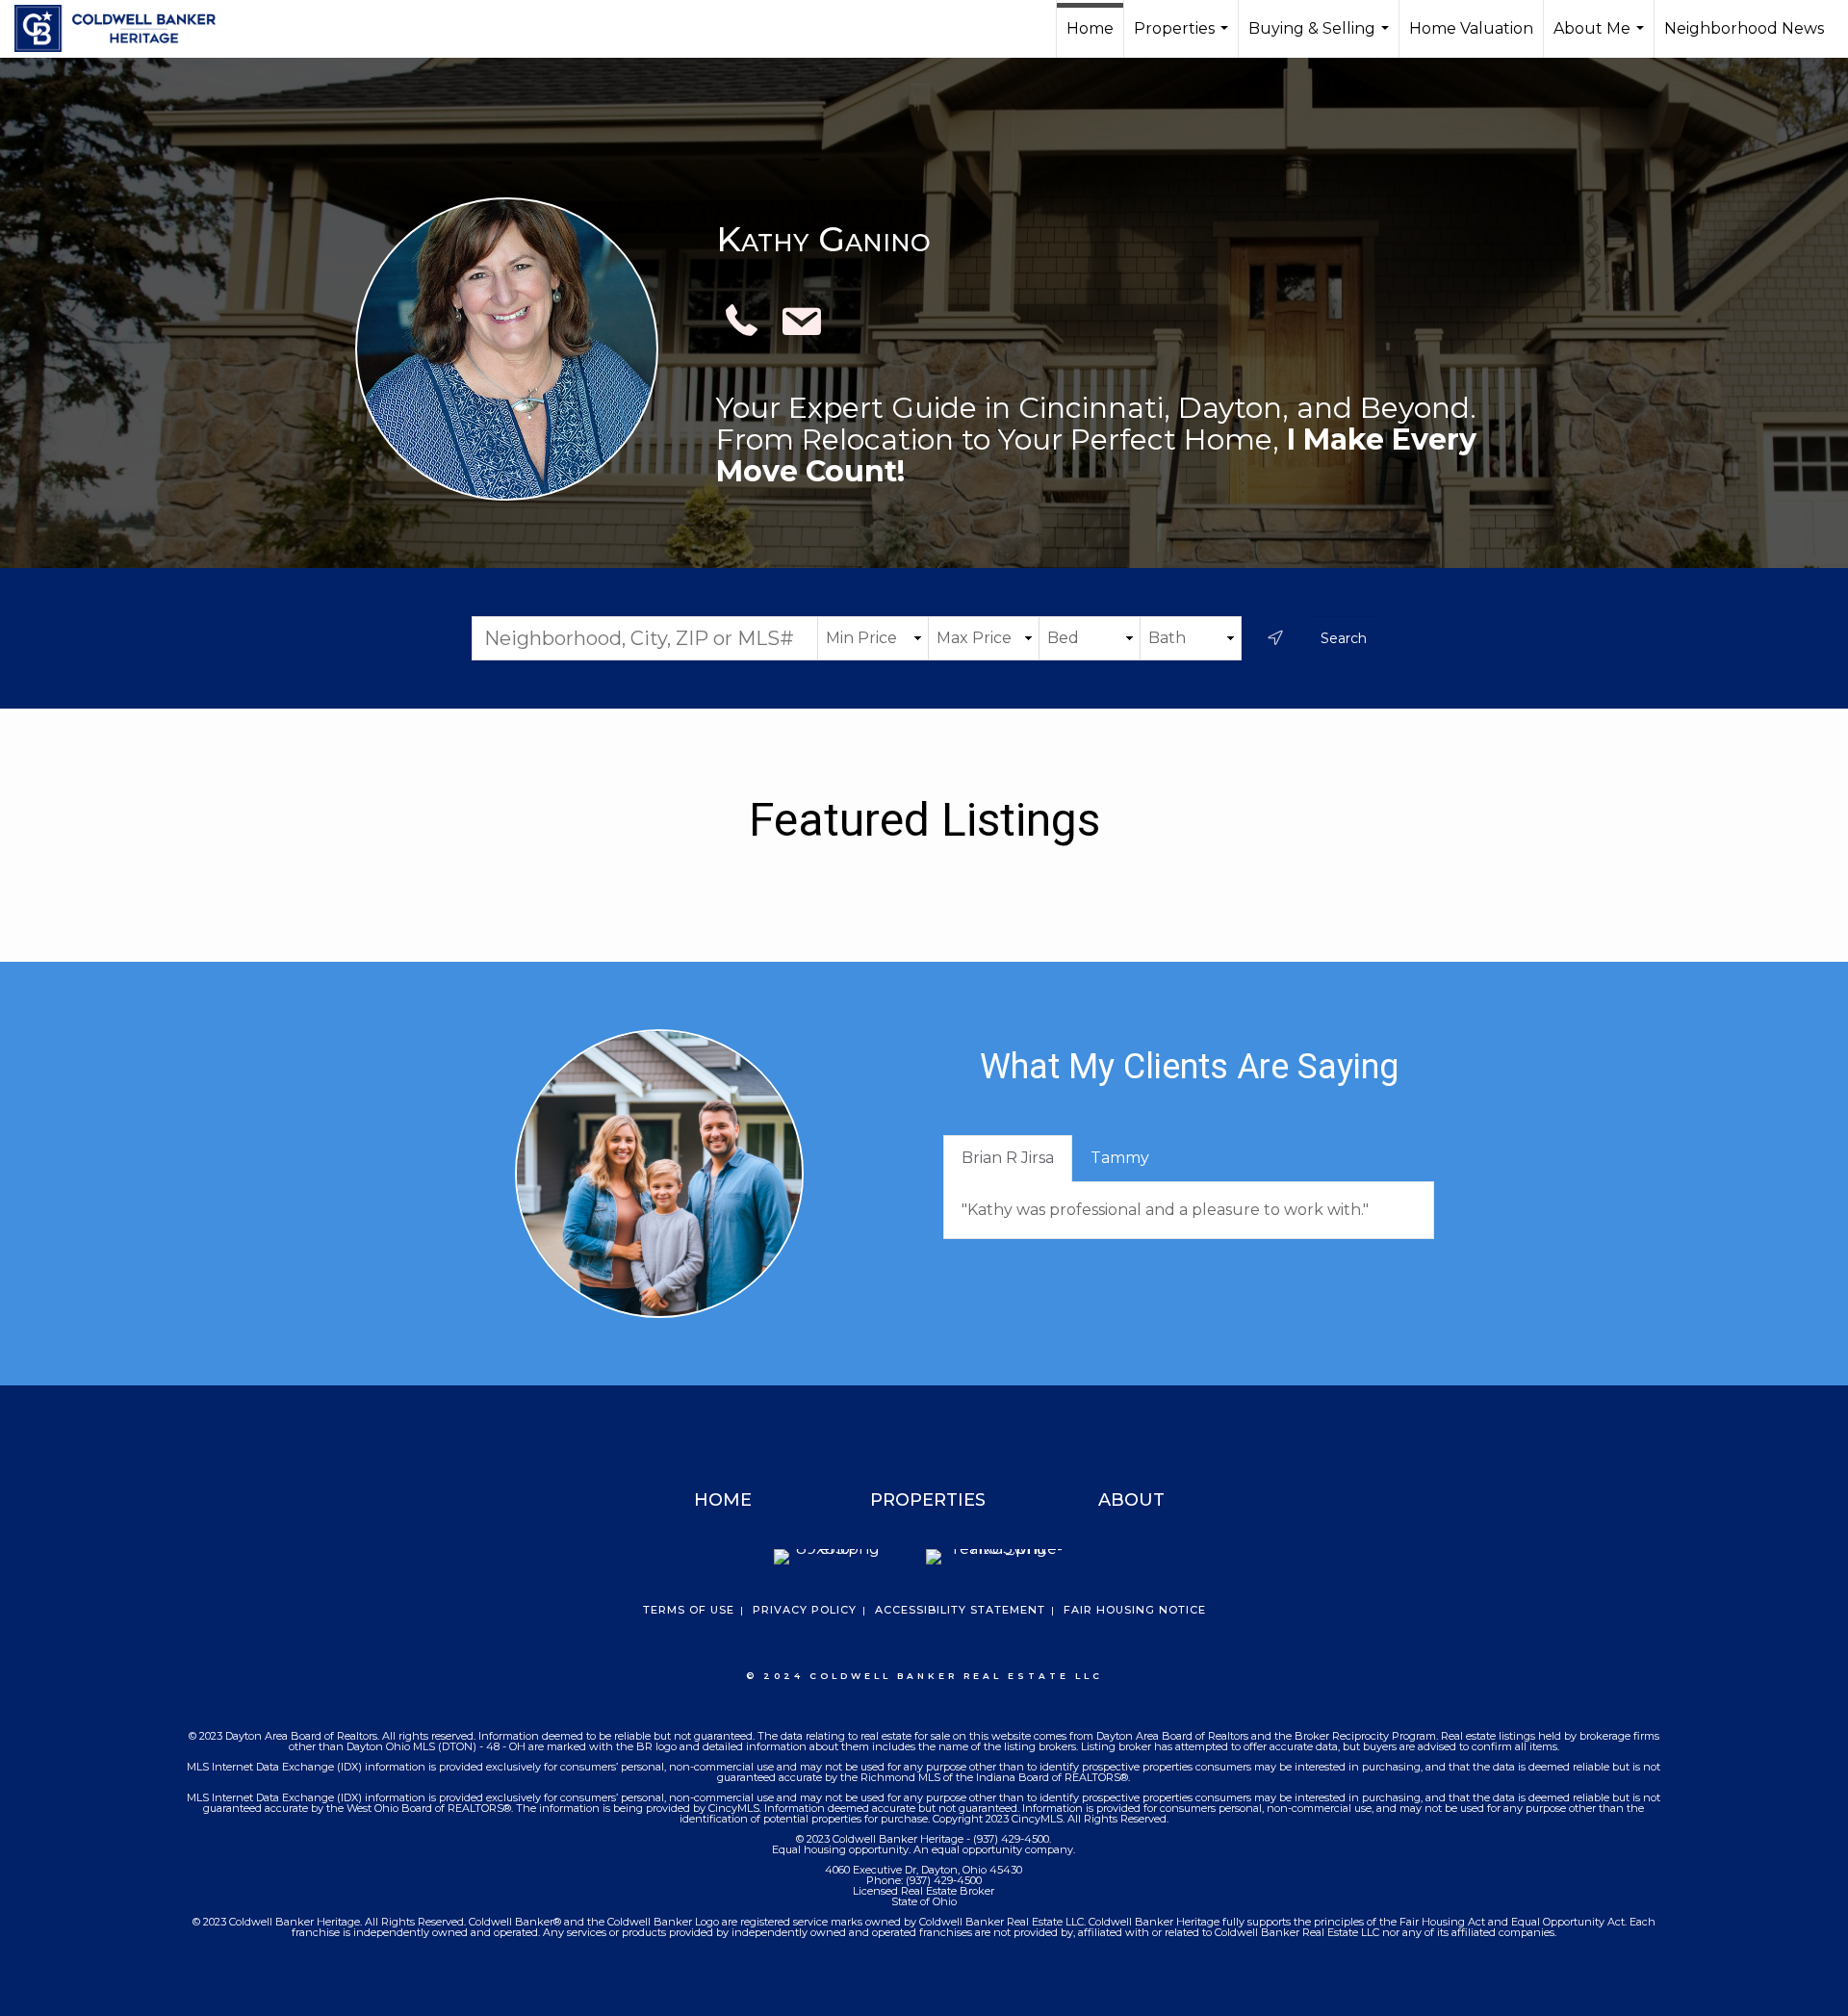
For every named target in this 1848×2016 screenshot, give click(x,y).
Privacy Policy (805, 1610)
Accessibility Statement (960, 1610)
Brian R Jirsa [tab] (1008, 1158)
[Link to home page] (125, 29)
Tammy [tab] (1120, 1158)
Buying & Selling (1321, 39)
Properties (1183, 39)
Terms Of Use (689, 1610)
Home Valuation (1471, 28)
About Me (1601, 39)
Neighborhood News (1744, 28)
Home (1090, 28)
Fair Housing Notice (1135, 1610)
